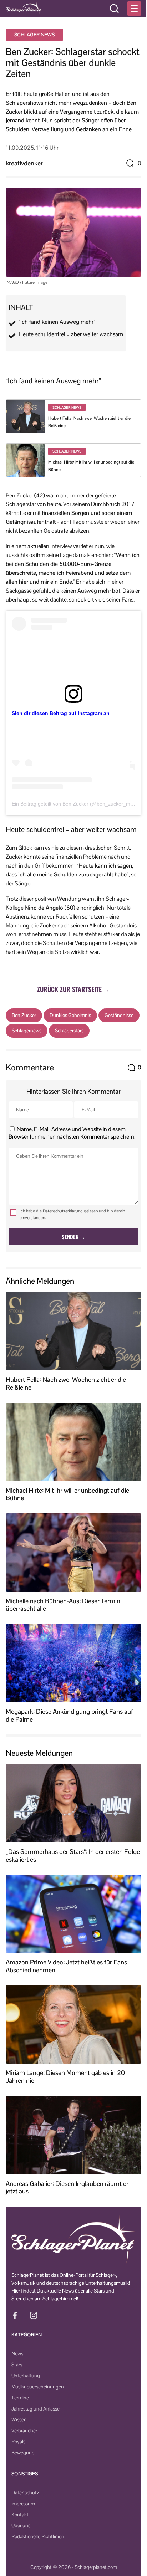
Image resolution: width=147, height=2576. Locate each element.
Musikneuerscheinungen (38, 2387)
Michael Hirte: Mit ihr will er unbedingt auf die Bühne (67, 1494)
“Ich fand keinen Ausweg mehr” (57, 322)
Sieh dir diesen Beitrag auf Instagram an (61, 713)
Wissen (19, 2419)
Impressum (23, 2504)
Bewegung (23, 2453)
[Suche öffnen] (114, 9)
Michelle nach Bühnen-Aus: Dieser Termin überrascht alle (63, 1605)
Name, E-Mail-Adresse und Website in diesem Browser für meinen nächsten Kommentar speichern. (72, 1133)
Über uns (21, 2525)
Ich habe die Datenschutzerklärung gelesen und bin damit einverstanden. (72, 1214)
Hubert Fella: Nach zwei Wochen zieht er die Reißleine (66, 1383)
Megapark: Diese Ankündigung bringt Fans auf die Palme (69, 1715)
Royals (18, 2442)
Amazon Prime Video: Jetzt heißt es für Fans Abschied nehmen (66, 1966)
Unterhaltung (26, 2376)
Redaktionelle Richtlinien (38, 2536)
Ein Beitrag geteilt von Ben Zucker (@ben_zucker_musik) (76, 804)
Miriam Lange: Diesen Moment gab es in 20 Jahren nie (65, 2077)
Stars (17, 2365)
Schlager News (34, 35)
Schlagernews (27, 1031)
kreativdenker (24, 163)
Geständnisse (119, 1015)
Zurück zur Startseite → (73, 989)
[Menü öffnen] (134, 9)
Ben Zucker (24, 1015)
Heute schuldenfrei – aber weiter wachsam (71, 334)
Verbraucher (24, 2431)
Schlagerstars (69, 1031)
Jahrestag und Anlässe (36, 2409)
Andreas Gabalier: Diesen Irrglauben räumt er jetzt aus (67, 2187)
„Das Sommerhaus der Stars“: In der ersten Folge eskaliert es (73, 1856)
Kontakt (20, 2515)
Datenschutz (25, 2493)
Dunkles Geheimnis (70, 1015)
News (17, 2353)
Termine (20, 2398)
